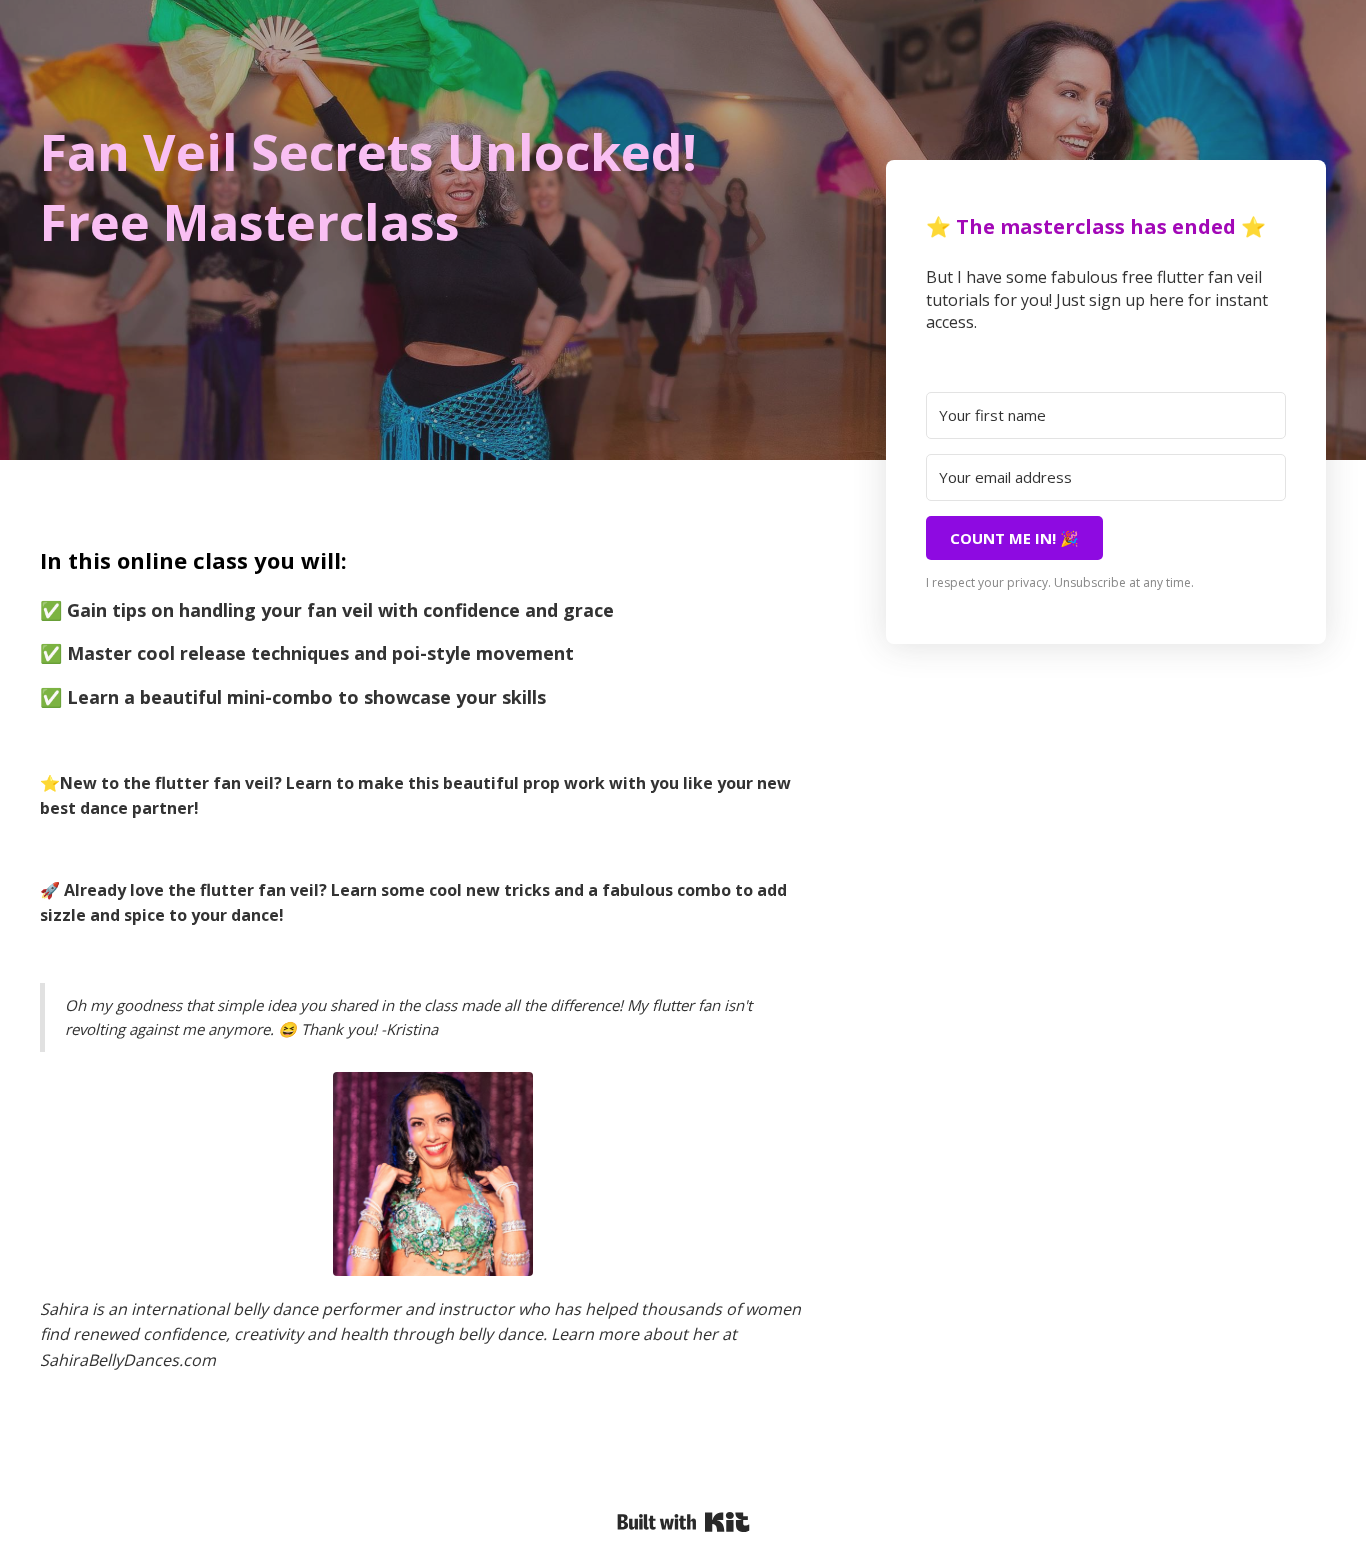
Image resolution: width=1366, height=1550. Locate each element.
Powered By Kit (683, 1522)
